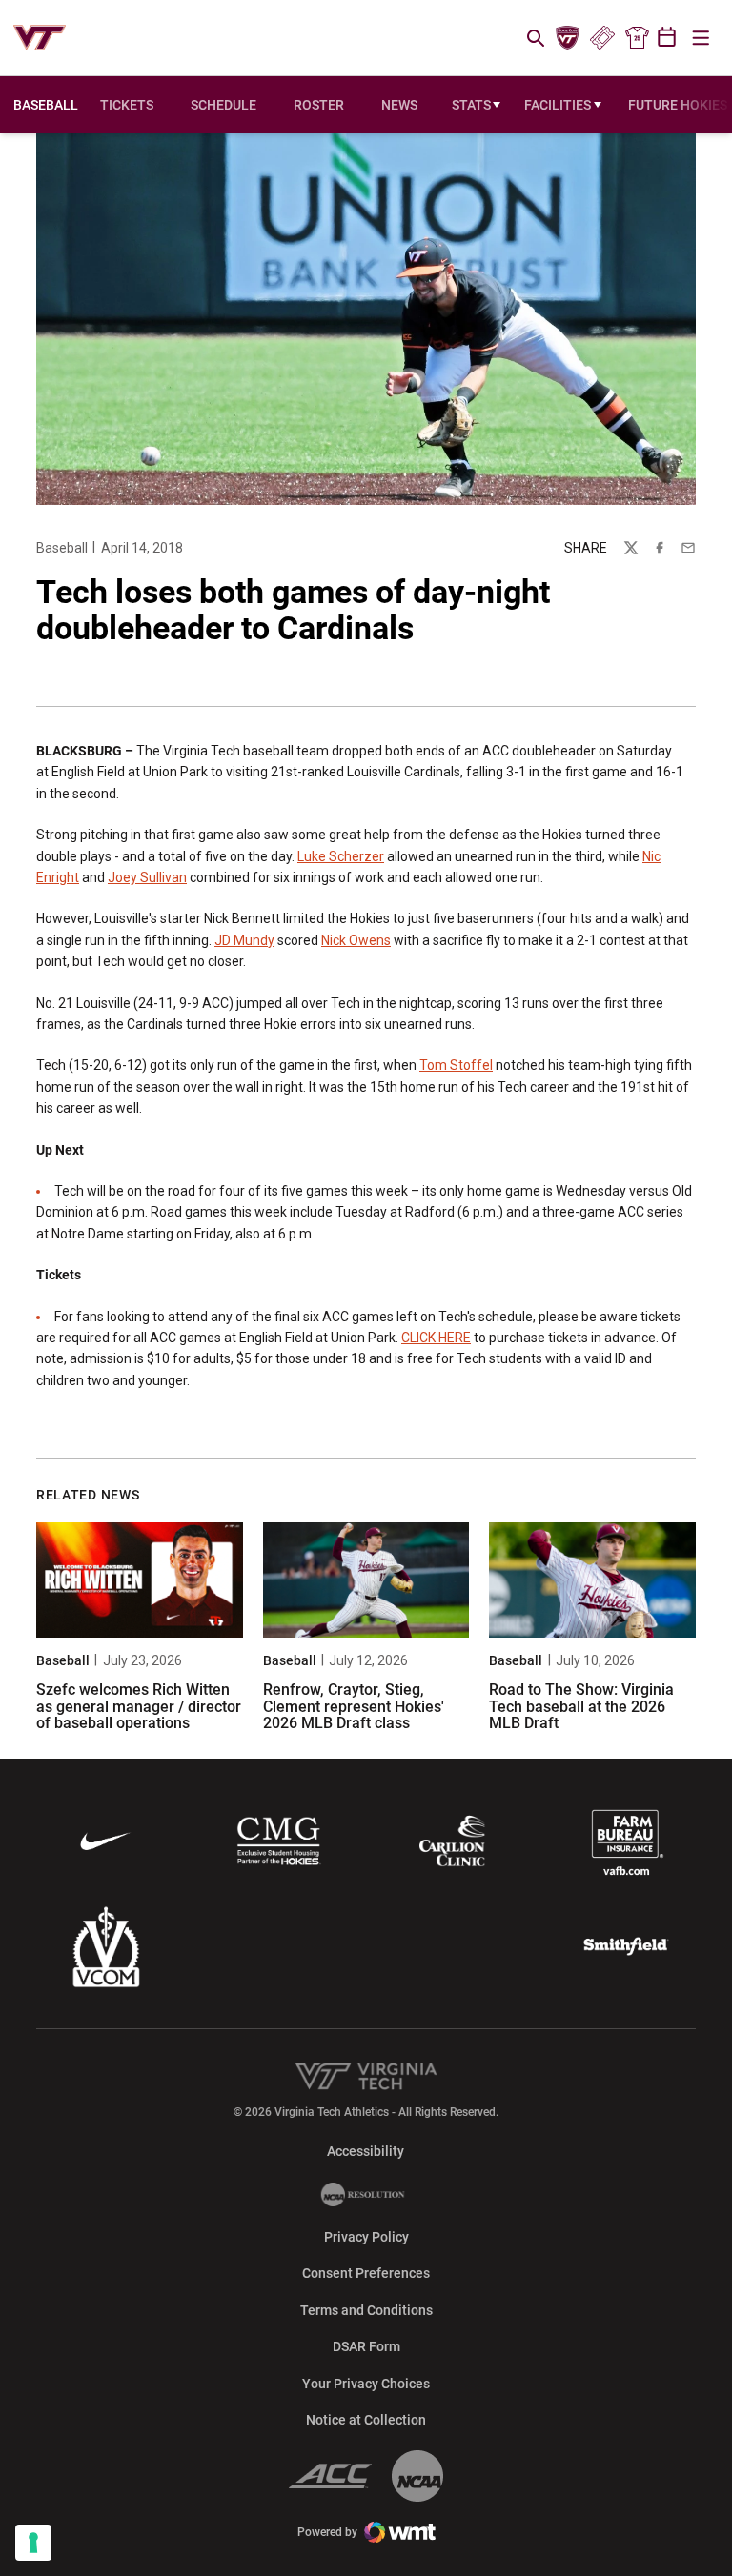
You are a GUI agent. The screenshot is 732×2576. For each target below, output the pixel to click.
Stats (471, 105)
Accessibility (366, 2151)
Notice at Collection (366, 2420)
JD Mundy (244, 940)
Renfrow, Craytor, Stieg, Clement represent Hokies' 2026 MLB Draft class (354, 1706)
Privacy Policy (366, 2237)
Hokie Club (568, 38)
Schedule (224, 105)
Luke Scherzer (341, 856)
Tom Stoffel (456, 1065)
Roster (319, 105)
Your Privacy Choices (366, 2384)
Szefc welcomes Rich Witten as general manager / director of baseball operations (139, 1706)
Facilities (558, 105)
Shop (637, 38)
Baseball (62, 548)
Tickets (602, 38)
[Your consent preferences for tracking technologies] (33, 2543)
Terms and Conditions (366, 2310)
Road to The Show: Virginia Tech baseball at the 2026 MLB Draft (581, 1706)
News (399, 105)
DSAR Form (366, 2346)
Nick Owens (356, 940)
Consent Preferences (366, 2273)
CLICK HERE (436, 1338)
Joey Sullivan (147, 877)
